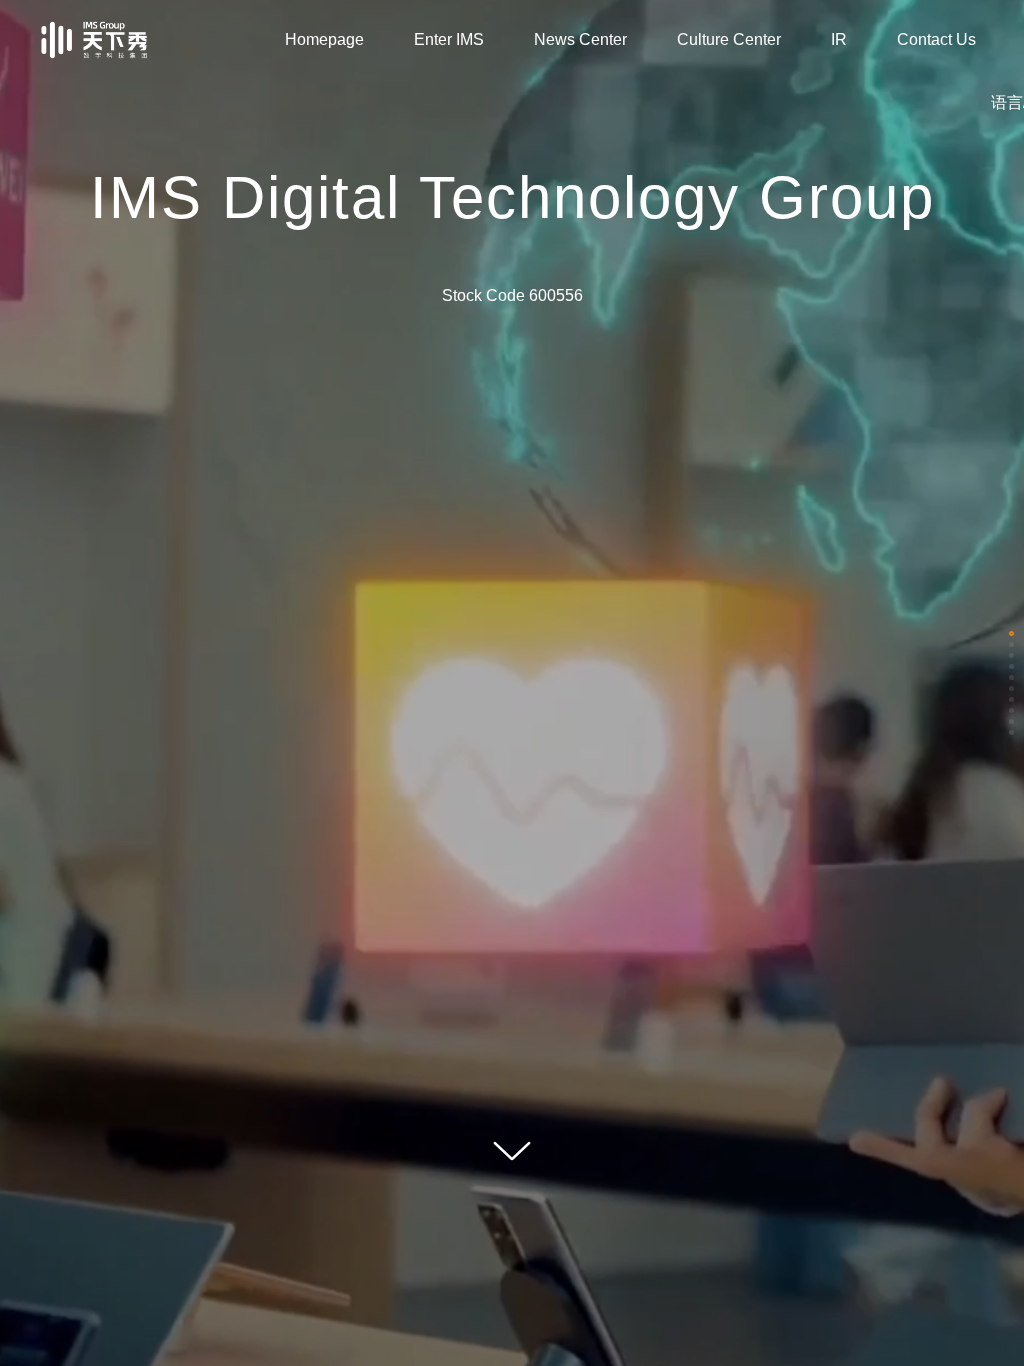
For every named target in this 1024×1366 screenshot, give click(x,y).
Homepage (324, 39)
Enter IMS (449, 39)
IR (839, 39)
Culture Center (729, 39)
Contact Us (936, 39)
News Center (580, 39)
